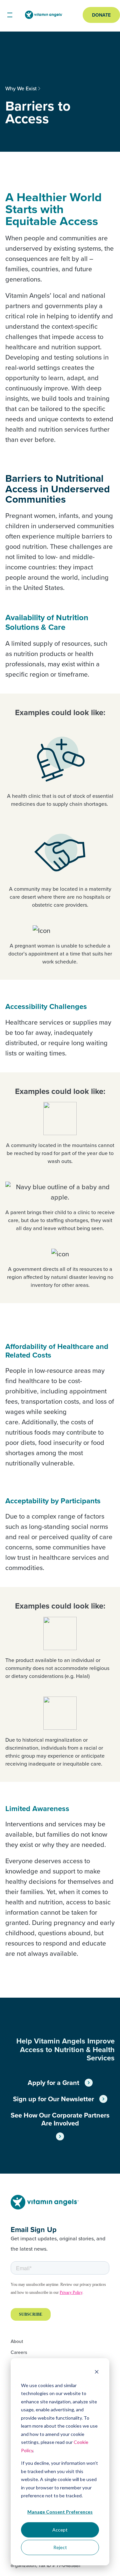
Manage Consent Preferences (60, 2512)
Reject (60, 2547)
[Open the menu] (10, 15)
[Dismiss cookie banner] (97, 2373)
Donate (101, 15)
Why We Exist (22, 88)
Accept (60, 2530)
